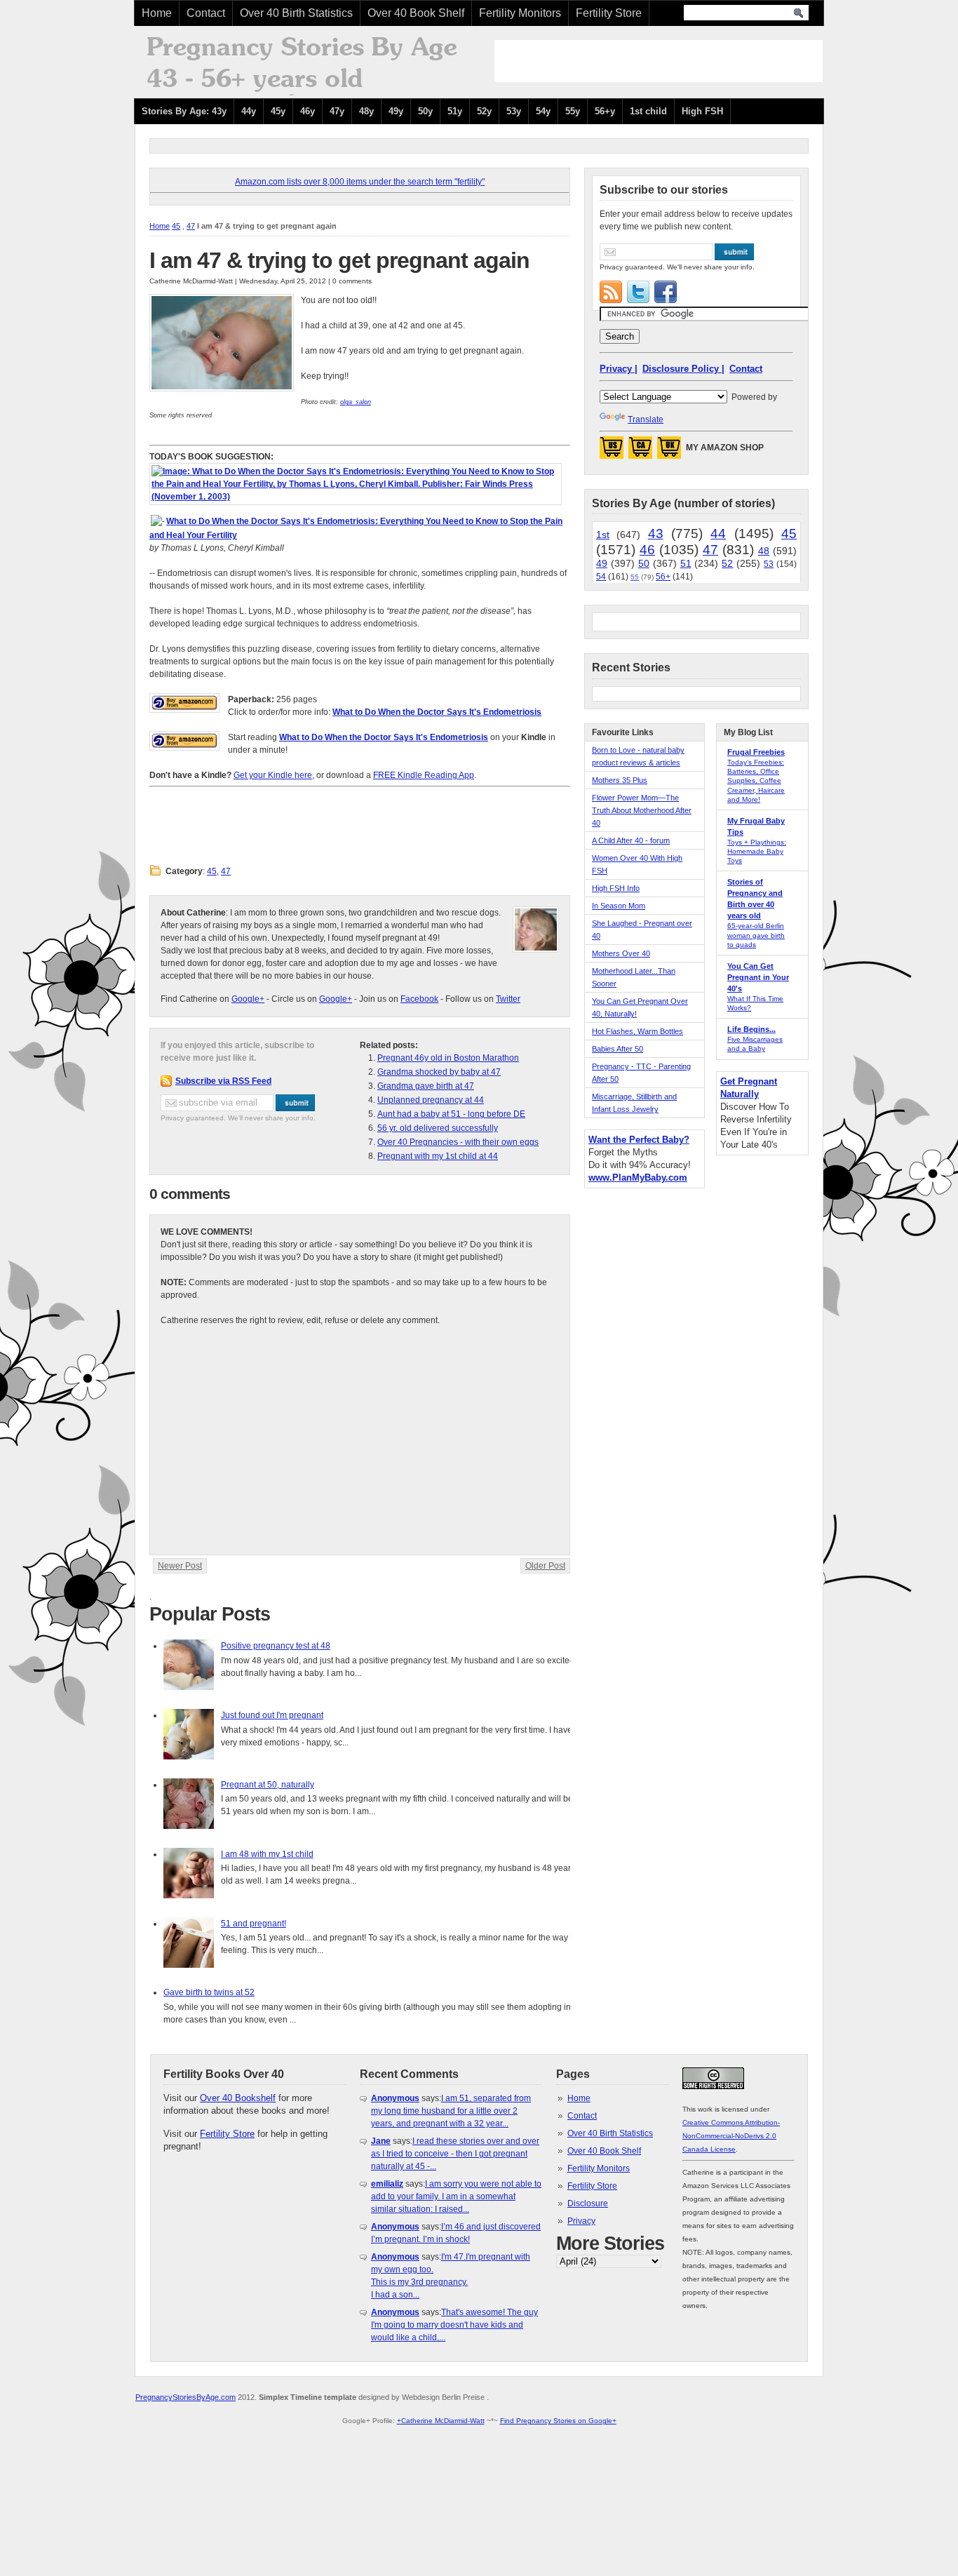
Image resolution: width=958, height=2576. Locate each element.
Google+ (248, 999)
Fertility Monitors (520, 13)
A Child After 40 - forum (631, 840)
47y (337, 111)
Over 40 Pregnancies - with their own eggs (458, 1142)
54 (601, 577)
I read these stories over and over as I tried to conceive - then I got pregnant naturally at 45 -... (455, 2154)
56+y (605, 111)
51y (455, 111)
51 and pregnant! (254, 1924)
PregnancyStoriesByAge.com (185, 2397)
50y (425, 111)
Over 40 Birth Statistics (296, 13)
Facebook (419, 999)
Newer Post (180, 1566)
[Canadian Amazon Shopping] (640, 452)
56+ (663, 577)
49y (396, 111)
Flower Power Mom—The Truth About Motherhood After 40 (642, 810)
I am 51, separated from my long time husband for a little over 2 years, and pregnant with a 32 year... (451, 2111)
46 (647, 550)
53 (769, 564)
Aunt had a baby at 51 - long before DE (451, 1114)
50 (644, 563)
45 (176, 226)
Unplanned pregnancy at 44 (431, 1100)
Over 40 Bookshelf (238, 2098)
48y (366, 111)
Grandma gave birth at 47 (426, 1086)
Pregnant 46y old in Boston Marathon (448, 1058)
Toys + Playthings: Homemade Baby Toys (757, 851)
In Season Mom (619, 906)
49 (602, 563)
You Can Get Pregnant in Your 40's (758, 977)
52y (484, 111)
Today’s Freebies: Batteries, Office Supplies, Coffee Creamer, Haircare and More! (756, 781)
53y (514, 111)
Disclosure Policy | (683, 369)
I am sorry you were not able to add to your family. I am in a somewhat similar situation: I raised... (456, 2196)
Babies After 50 (618, 1049)
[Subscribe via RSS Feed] (611, 292)
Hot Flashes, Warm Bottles (637, 1031)
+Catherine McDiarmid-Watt (441, 2421)
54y (543, 111)
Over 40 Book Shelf (416, 13)
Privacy (581, 2221)
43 (656, 534)
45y (278, 111)
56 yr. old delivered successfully (438, 1128)
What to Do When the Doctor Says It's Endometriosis (437, 712)
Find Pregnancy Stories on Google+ (558, 2421)
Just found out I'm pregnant (272, 1715)
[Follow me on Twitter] (638, 292)
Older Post (545, 1566)
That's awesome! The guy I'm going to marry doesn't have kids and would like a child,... (454, 2325)
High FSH (702, 111)
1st (603, 535)
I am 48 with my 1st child (267, 1854)
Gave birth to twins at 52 (209, 1992)
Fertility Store (609, 13)
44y (249, 111)
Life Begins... (751, 1029)
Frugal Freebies (756, 752)
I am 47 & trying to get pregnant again (339, 260)
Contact (206, 13)
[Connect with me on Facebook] (666, 292)
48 (764, 551)
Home (157, 13)
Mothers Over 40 (621, 953)
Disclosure (588, 2203)
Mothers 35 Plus (620, 780)
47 (191, 226)
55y (573, 111)
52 (727, 563)
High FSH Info (616, 888)
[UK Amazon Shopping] (669, 452)
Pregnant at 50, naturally (268, 1785)
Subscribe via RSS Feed (223, 1081)
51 (686, 563)
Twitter (508, 999)
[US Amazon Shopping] (612, 452)
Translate (646, 420)
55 (635, 577)
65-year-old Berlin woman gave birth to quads (756, 935)
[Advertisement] (659, 61)
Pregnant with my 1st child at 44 (438, 1156)
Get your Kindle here (273, 775)
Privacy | (619, 369)
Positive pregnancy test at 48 (276, 1646)
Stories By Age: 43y (184, 111)
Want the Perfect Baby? (639, 1140)
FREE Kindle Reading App (424, 775)
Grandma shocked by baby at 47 (439, 1072)
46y (308, 111)
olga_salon (356, 402)
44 (718, 534)
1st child (648, 111)
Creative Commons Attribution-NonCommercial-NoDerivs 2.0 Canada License (731, 2136)
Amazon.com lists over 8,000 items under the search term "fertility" (360, 182)
